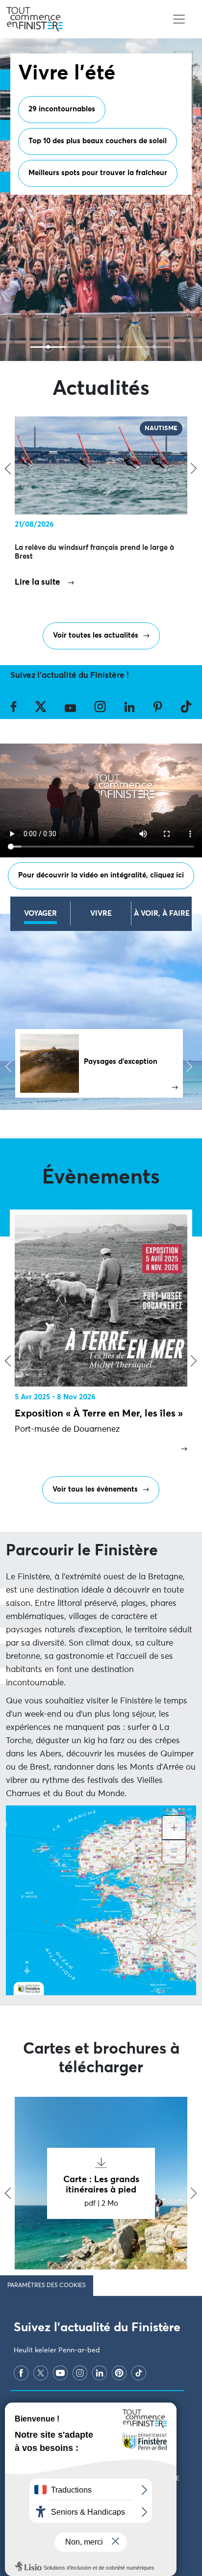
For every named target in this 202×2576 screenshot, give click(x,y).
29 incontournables (62, 109)
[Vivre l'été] (48, 347)
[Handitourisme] (154, 347)
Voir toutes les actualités (96, 635)
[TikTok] (139, 2373)
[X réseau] (41, 2373)
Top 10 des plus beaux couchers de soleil (98, 141)
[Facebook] (21, 2373)
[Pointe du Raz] (83, 347)
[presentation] (8, 1361)
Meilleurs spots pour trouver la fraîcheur (98, 173)
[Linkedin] (100, 2373)
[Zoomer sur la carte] (174, 1828)
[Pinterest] (119, 2373)
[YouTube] (60, 2373)
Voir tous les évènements (95, 1489)
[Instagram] (80, 2373)
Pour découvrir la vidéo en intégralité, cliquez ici (101, 875)
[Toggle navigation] (179, 19)
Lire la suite (38, 582)
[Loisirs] (119, 347)
